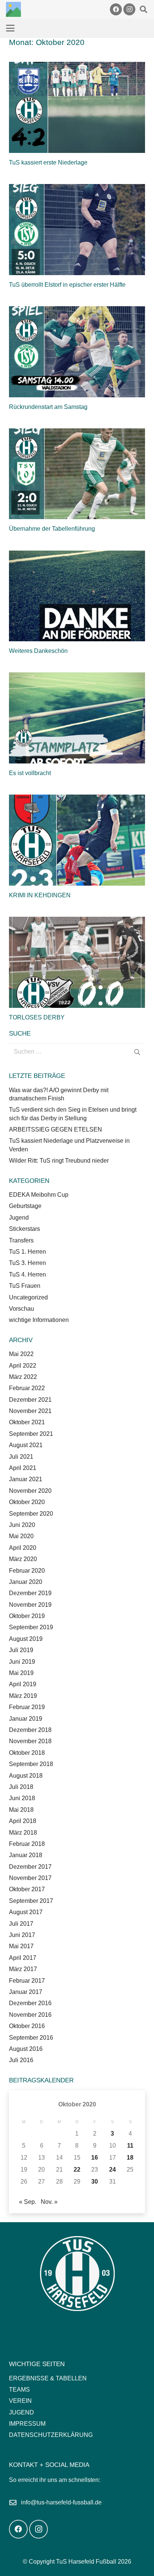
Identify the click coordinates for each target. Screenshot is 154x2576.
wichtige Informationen (39, 1320)
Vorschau (21, 1309)
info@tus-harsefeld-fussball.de (61, 2502)
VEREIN (20, 2401)
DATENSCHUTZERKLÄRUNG (51, 2435)
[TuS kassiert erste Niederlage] (77, 107)
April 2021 (23, 1468)
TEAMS (19, 2390)
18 (130, 2158)
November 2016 (30, 2015)
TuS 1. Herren (27, 1252)
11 (130, 2146)
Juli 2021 (21, 1457)
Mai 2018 (21, 1810)
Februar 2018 (27, 1844)
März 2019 (23, 1696)
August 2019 (26, 1639)
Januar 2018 (26, 1855)
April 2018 (23, 1821)
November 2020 (30, 1491)
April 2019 (23, 1684)
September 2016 (31, 2038)
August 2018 (26, 1776)
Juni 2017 (22, 1935)
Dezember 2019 (30, 1593)
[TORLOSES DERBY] (77, 962)
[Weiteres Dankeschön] (77, 596)
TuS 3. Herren (27, 1263)
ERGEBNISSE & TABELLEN (48, 2378)
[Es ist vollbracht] (77, 718)
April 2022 (23, 1366)
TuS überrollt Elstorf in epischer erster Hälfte (67, 285)
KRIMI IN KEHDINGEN (40, 895)
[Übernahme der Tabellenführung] (77, 474)
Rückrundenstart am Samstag (48, 407)
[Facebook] (116, 9)
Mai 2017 (21, 1946)
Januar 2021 (26, 1479)
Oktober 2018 (27, 1753)
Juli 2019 (21, 1650)
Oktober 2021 (27, 1422)
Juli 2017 (21, 1924)
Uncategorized (28, 1297)
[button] (144, 9)
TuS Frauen (25, 1286)
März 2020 (23, 1559)
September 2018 (31, 1764)
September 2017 (31, 1901)
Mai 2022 (21, 1354)
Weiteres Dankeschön (38, 651)
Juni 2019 (22, 1662)
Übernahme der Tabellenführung (52, 529)
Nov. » (49, 2202)
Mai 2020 (21, 1536)
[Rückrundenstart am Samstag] (77, 352)
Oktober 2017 (27, 1889)
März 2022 (23, 1377)
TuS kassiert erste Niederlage (48, 162)
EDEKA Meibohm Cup (39, 1195)
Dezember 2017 (30, 1867)
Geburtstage (25, 1206)
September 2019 (31, 1627)
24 (113, 2170)
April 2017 (23, 1958)
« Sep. (28, 2202)
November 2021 (30, 1411)
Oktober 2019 (27, 1616)
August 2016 (26, 2049)
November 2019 (30, 1605)
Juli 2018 (21, 1787)
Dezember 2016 (30, 2003)
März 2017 (23, 1969)
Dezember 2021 (30, 1400)
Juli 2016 (21, 2060)
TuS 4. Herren (27, 1275)
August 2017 (26, 1912)
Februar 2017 (27, 1981)
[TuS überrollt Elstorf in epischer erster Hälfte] (77, 230)
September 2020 (31, 1514)
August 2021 (26, 1445)
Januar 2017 (26, 1992)
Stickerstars (24, 1229)
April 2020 (23, 1548)
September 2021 (31, 1434)
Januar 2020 (26, 1582)
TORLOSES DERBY (37, 1017)
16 (95, 2158)
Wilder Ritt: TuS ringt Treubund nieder (59, 1161)
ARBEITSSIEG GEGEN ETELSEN (56, 1129)
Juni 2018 (22, 1798)
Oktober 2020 (27, 1502)
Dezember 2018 (30, 1730)
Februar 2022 (27, 1388)
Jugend (19, 1218)
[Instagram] (129, 9)
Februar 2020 (27, 1571)
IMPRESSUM (27, 2424)
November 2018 (30, 1741)
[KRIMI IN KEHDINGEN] (77, 840)
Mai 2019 (21, 1673)
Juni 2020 (22, 1525)
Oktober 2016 (27, 2026)
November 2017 (30, 1878)
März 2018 (23, 1833)
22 (77, 2170)
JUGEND (21, 2412)
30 (95, 2182)
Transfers (21, 1240)
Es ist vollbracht (30, 773)
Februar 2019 (27, 1707)
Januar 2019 (26, 1719)
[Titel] (13, 9)
